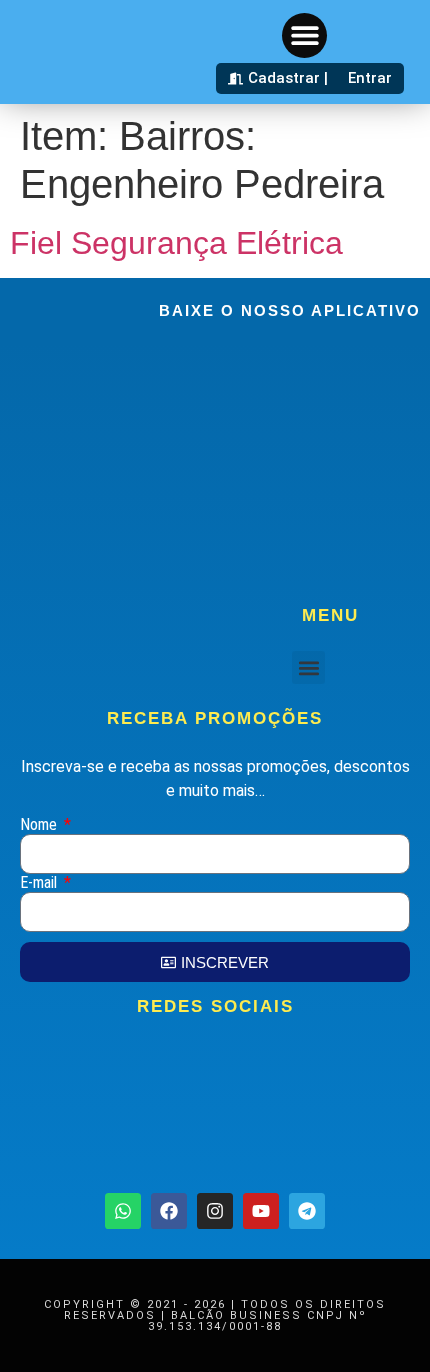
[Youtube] (261, 1211)
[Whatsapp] (123, 1211)
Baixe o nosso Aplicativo (290, 310)
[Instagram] (215, 1211)
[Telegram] (307, 1211)
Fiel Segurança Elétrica (176, 243)
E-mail (40, 883)
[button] (304, 35)
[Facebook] (169, 1211)
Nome (40, 825)
